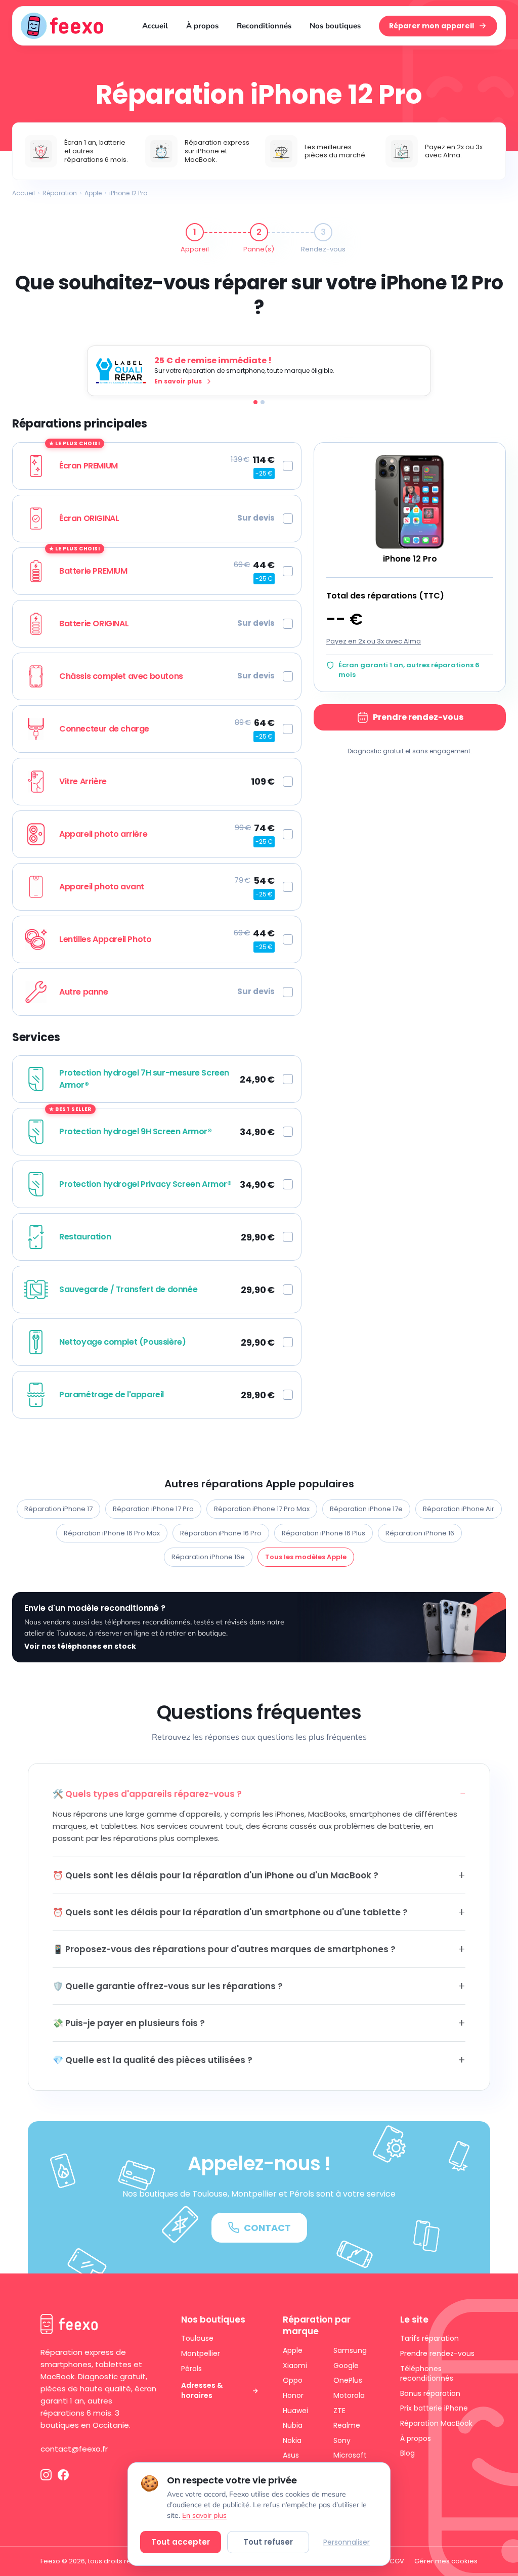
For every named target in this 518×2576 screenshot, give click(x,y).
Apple (93, 193)
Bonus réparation (430, 2393)
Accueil (155, 26)
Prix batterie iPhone (434, 2408)
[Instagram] (46, 2475)
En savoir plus (204, 2515)
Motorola (349, 2395)
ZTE (339, 2411)
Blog (407, 2453)
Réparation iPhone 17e (366, 1509)
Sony (342, 2440)
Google (346, 2366)
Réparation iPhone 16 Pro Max (112, 1533)
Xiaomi (295, 2366)
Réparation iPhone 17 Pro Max (262, 1509)
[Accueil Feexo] (62, 26)
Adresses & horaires (202, 2391)
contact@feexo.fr (74, 2449)
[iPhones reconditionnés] (263, 402)
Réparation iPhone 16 (420, 1533)
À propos (202, 26)
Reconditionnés (264, 26)
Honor (293, 2395)
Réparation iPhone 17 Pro (153, 1509)
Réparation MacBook (436, 2423)
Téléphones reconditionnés (427, 2374)
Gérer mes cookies (446, 2561)
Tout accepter (181, 2542)
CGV (397, 2561)
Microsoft (350, 2455)
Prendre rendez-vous (418, 717)
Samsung (350, 2350)
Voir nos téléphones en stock (80, 1646)
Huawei (295, 2411)
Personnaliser (347, 2542)
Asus (291, 2455)
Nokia (292, 2440)
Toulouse (197, 2338)
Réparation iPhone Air (459, 1509)
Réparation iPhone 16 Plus (323, 1533)
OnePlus (348, 2380)
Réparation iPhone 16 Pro (221, 1533)
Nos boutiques (335, 26)
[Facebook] (63, 2475)
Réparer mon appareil (431, 26)
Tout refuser (268, 2542)
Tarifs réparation (429, 2338)
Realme (347, 2425)
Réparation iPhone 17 (58, 1509)
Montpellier (201, 2353)
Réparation (60, 193)
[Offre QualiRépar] (255, 402)
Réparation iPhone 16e (208, 1557)
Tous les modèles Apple (306, 1557)
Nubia (293, 2425)
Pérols (191, 2369)
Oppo (293, 2380)
